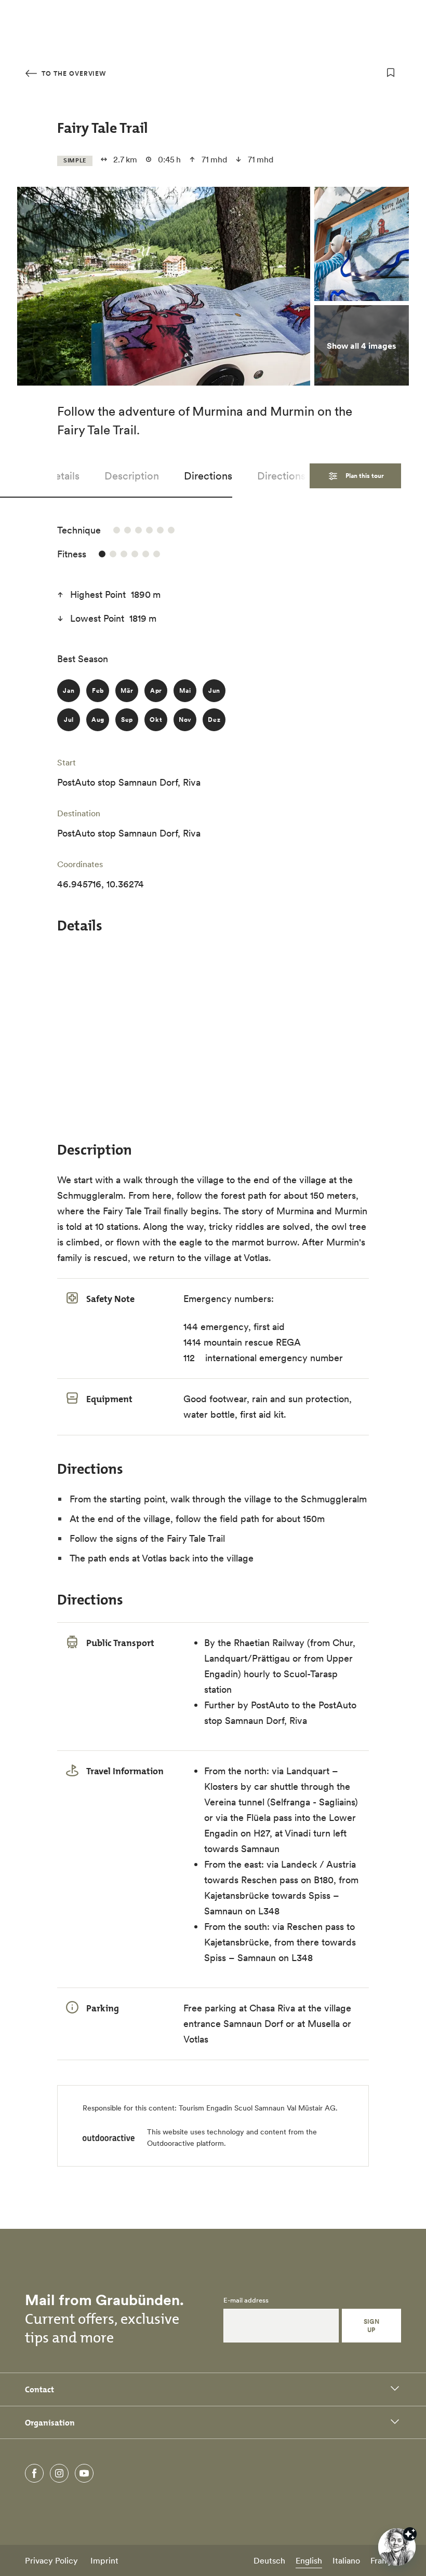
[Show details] (410, 2534)
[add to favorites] (391, 73)
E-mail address (246, 2300)
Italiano (346, 2560)
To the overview (73, 73)
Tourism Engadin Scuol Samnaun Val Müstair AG (257, 2108)
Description (132, 476)
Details (63, 476)
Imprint (104, 2560)
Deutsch (269, 2560)
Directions (208, 476)
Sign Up (372, 2326)
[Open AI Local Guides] (397, 2547)
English (309, 2560)
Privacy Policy (51, 2560)
